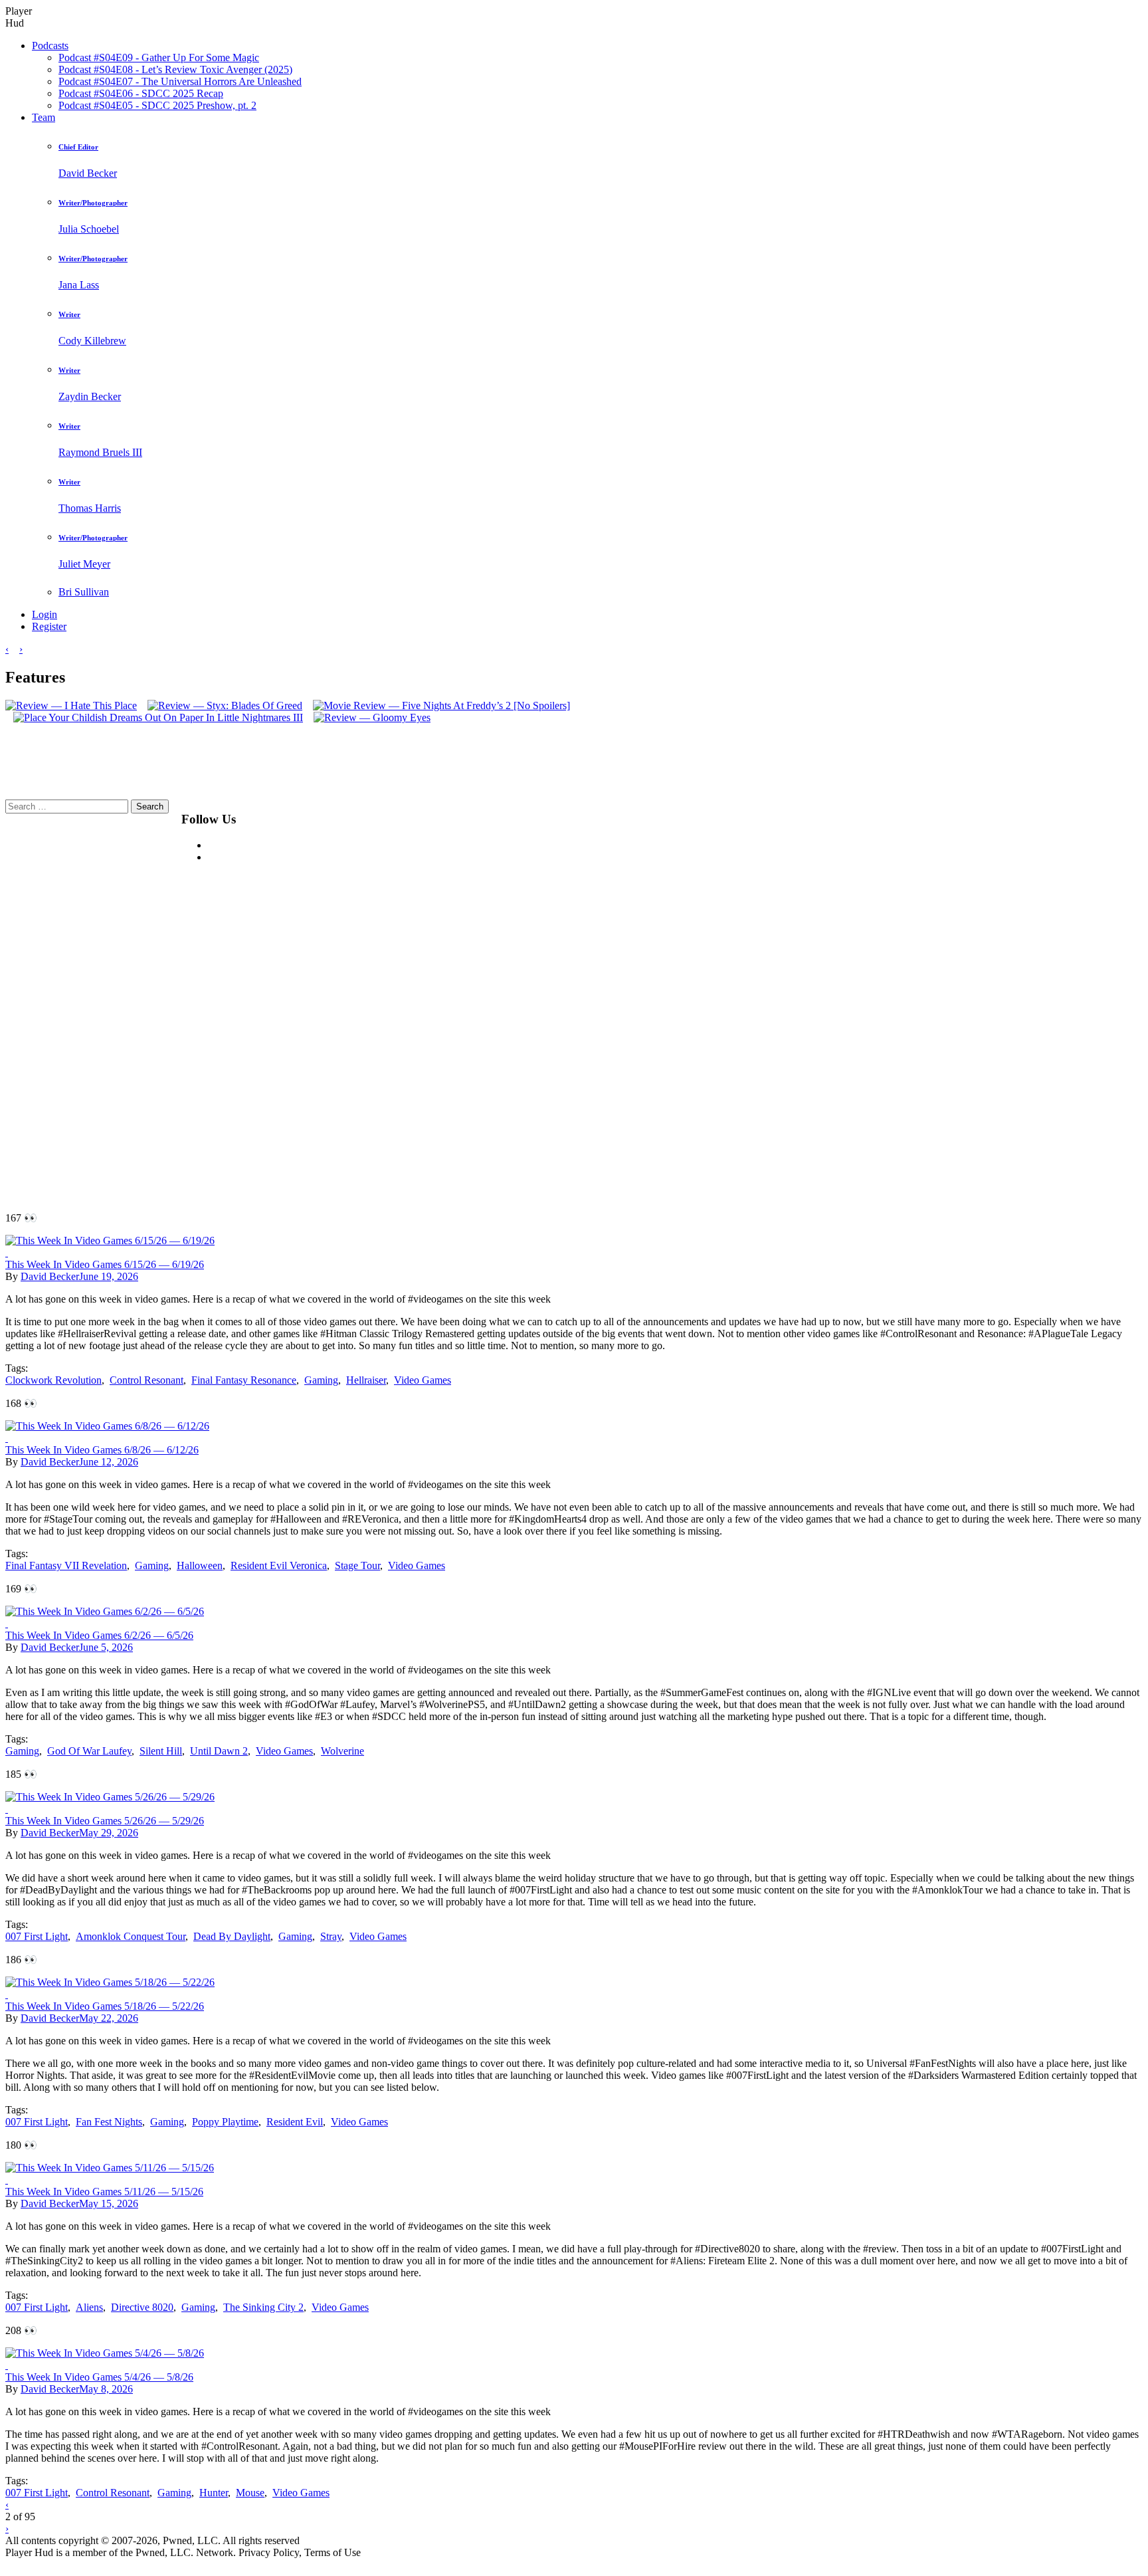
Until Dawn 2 (219, 1751)
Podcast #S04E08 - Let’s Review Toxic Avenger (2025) (175, 69)
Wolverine (342, 1751)
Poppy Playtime (225, 2122)
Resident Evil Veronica (279, 1565)
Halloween (200, 1565)
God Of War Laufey (89, 1751)
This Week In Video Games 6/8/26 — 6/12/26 (102, 1450)
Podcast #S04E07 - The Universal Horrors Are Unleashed (180, 81)
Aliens (89, 2307)
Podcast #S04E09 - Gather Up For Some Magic (159, 57)
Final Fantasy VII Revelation (66, 1565)
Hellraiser (366, 1380)
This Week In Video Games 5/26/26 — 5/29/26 (105, 1821)
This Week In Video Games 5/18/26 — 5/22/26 (105, 2006)
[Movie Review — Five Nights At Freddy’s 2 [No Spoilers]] (437, 705)
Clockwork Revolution (53, 1380)
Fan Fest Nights (109, 2122)
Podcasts (50, 46)
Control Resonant (146, 1380)
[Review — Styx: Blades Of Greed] (221, 705)
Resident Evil (295, 2122)
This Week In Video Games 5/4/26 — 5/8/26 (99, 2377)
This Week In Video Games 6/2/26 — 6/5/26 (99, 1635)
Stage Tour (357, 1565)
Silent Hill (161, 1751)
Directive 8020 (142, 2307)
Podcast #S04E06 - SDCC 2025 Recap (141, 93)
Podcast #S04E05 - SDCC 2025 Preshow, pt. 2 (157, 105)
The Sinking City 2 (263, 2307)
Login (45, 614)
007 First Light (37, 1936)
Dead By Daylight (232, 1936)
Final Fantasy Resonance (244, 1380)
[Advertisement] (587, 999)
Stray (331, 1936)
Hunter (214, 2493)
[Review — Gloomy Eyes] (368, 717)
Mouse (250, 2493)
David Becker (50, 1276)
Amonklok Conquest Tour (131, 1936)
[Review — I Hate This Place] (71, 705)
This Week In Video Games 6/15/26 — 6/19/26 (105, 1264)
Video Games (423, 1380)
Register (49, 626)
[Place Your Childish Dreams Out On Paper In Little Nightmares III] (154, 717)
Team (44, 117)
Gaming (321, 1380)
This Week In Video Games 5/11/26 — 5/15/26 (104, 2192)
